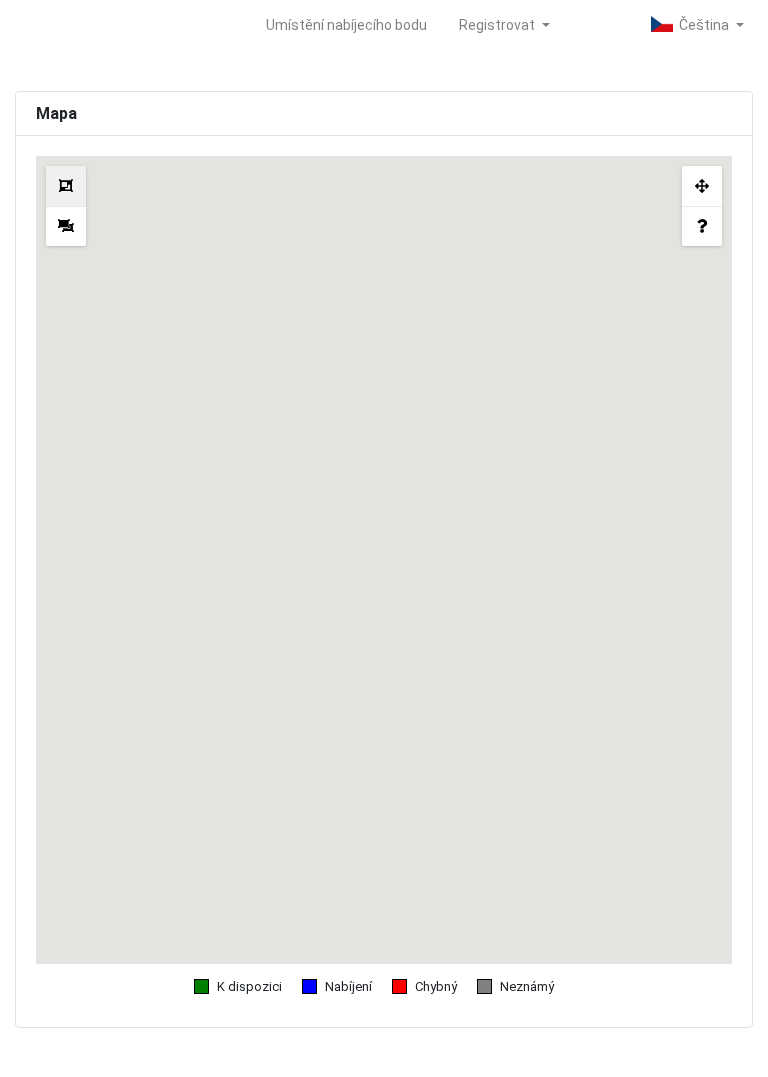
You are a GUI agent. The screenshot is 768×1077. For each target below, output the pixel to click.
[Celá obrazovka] (702, 186)
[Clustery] (66, 186)
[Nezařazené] (66, 226)
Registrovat (498, 25)
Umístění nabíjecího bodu (346, 25)
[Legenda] (702, 226)
